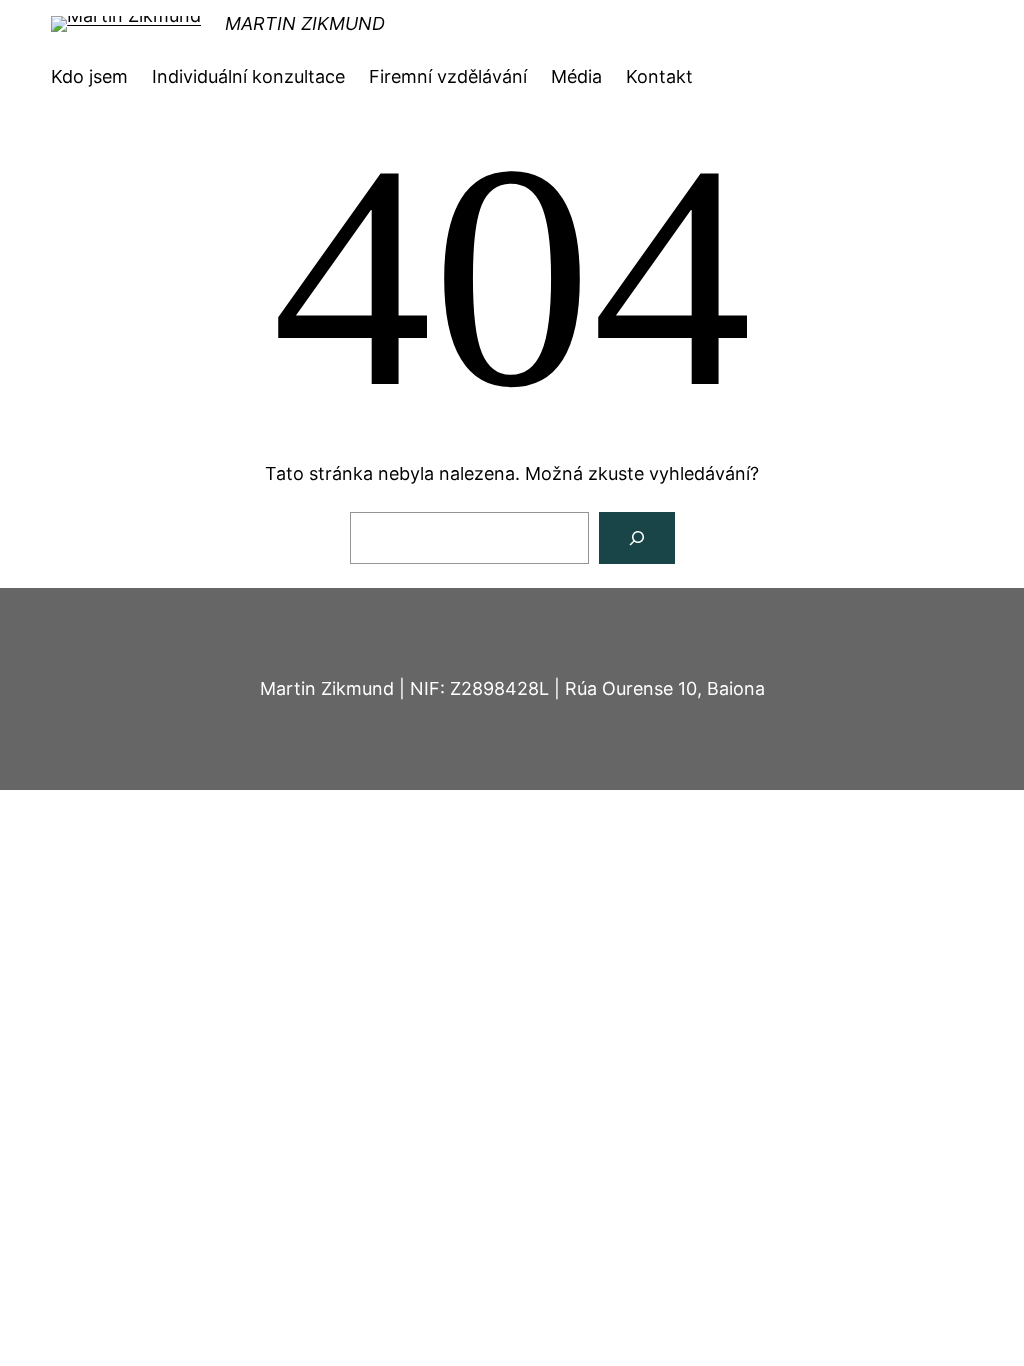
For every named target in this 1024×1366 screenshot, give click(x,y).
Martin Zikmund (305, 23)
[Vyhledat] (637, 538)
